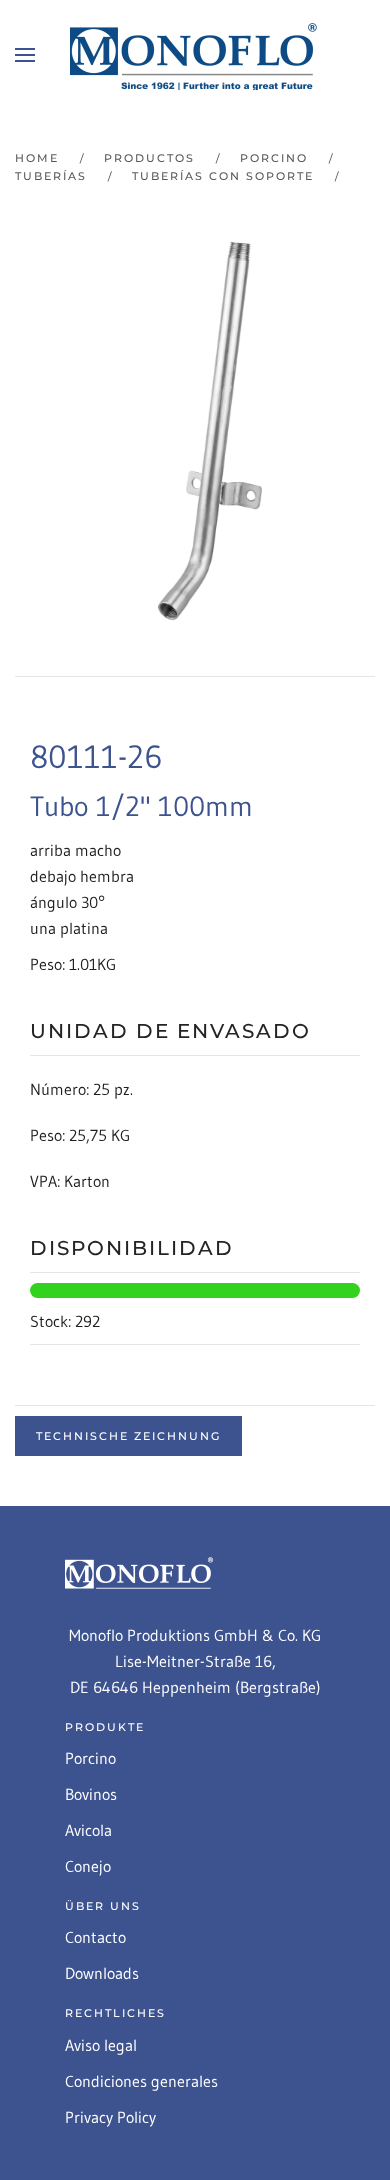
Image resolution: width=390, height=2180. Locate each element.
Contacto (95, 1937)
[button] (25, 55)
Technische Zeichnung (128, 1436)
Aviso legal (101, 2045)
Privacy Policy (110, 2117)
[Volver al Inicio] (195, 55)
